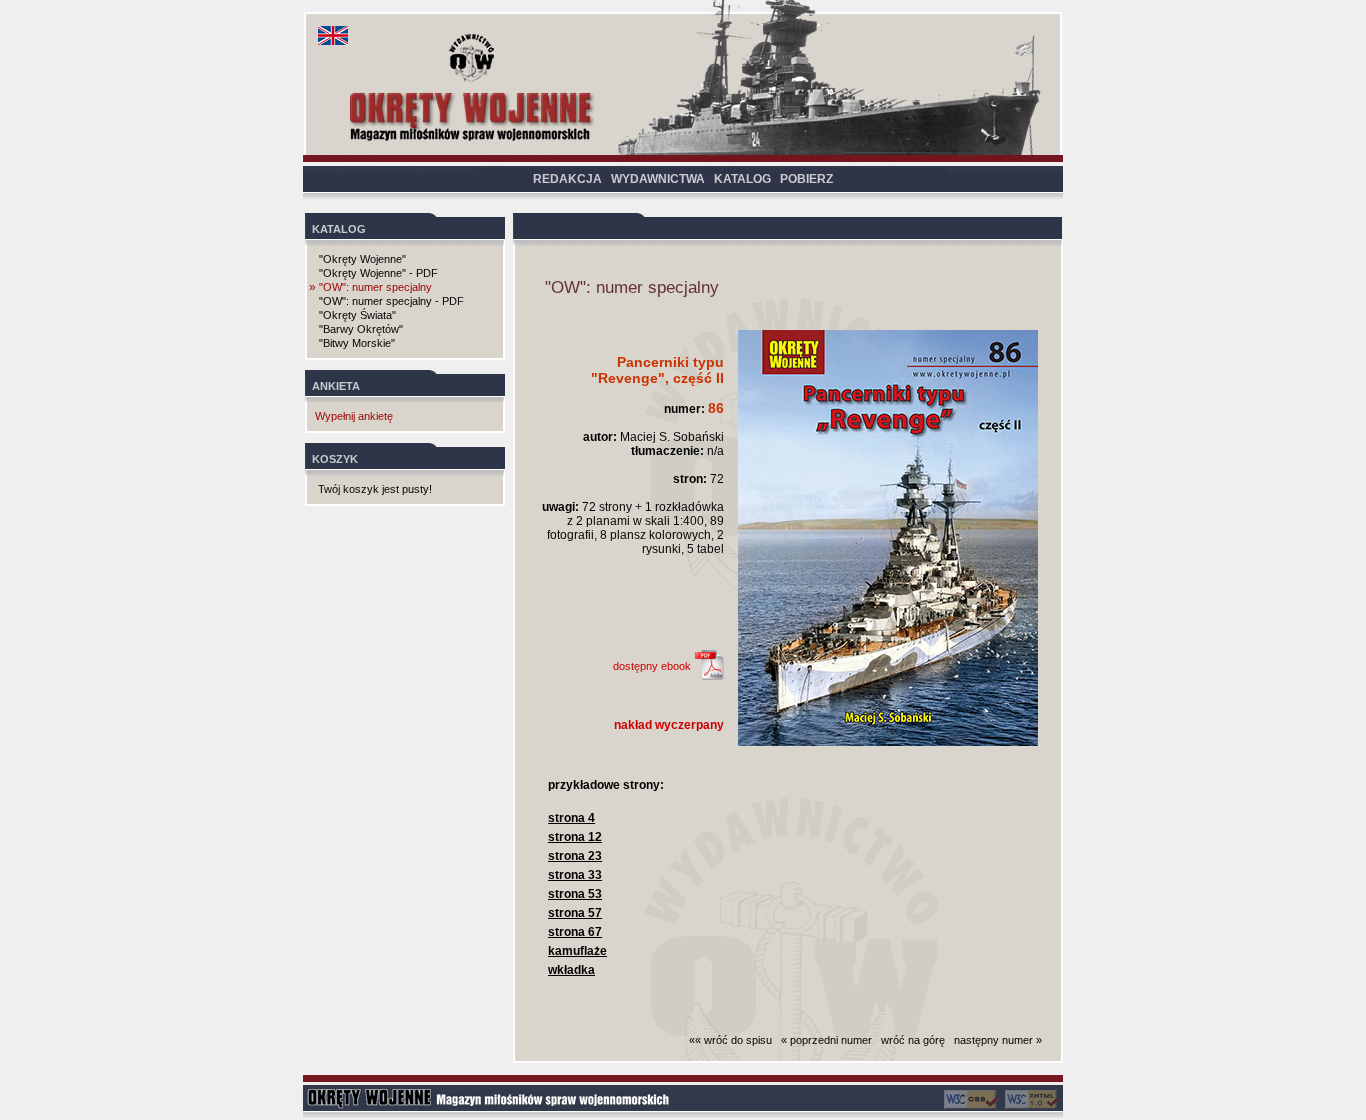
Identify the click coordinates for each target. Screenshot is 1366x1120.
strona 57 (575, 913)
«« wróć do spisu (730, 1040)
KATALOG (742, 179)
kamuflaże (577, 951)
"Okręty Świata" (357, 315)
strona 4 (571, 818)
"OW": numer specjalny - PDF (391, 301)
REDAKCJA (567, 179)
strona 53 (575, 894)
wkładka (571, 970)
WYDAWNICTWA (658, 179)
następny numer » (998, 1040)
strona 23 (575, 856)
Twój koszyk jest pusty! (375, 489)
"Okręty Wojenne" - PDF (378, 273)
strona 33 (575, 875)
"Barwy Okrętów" (361, 329)
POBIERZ (806, 179)
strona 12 (575, 837)
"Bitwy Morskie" (357, 343)
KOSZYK (335, 459)
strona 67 (575, 932)
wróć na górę (913, 1040)
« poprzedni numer (826, 1040)
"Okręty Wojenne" (362, 259)
